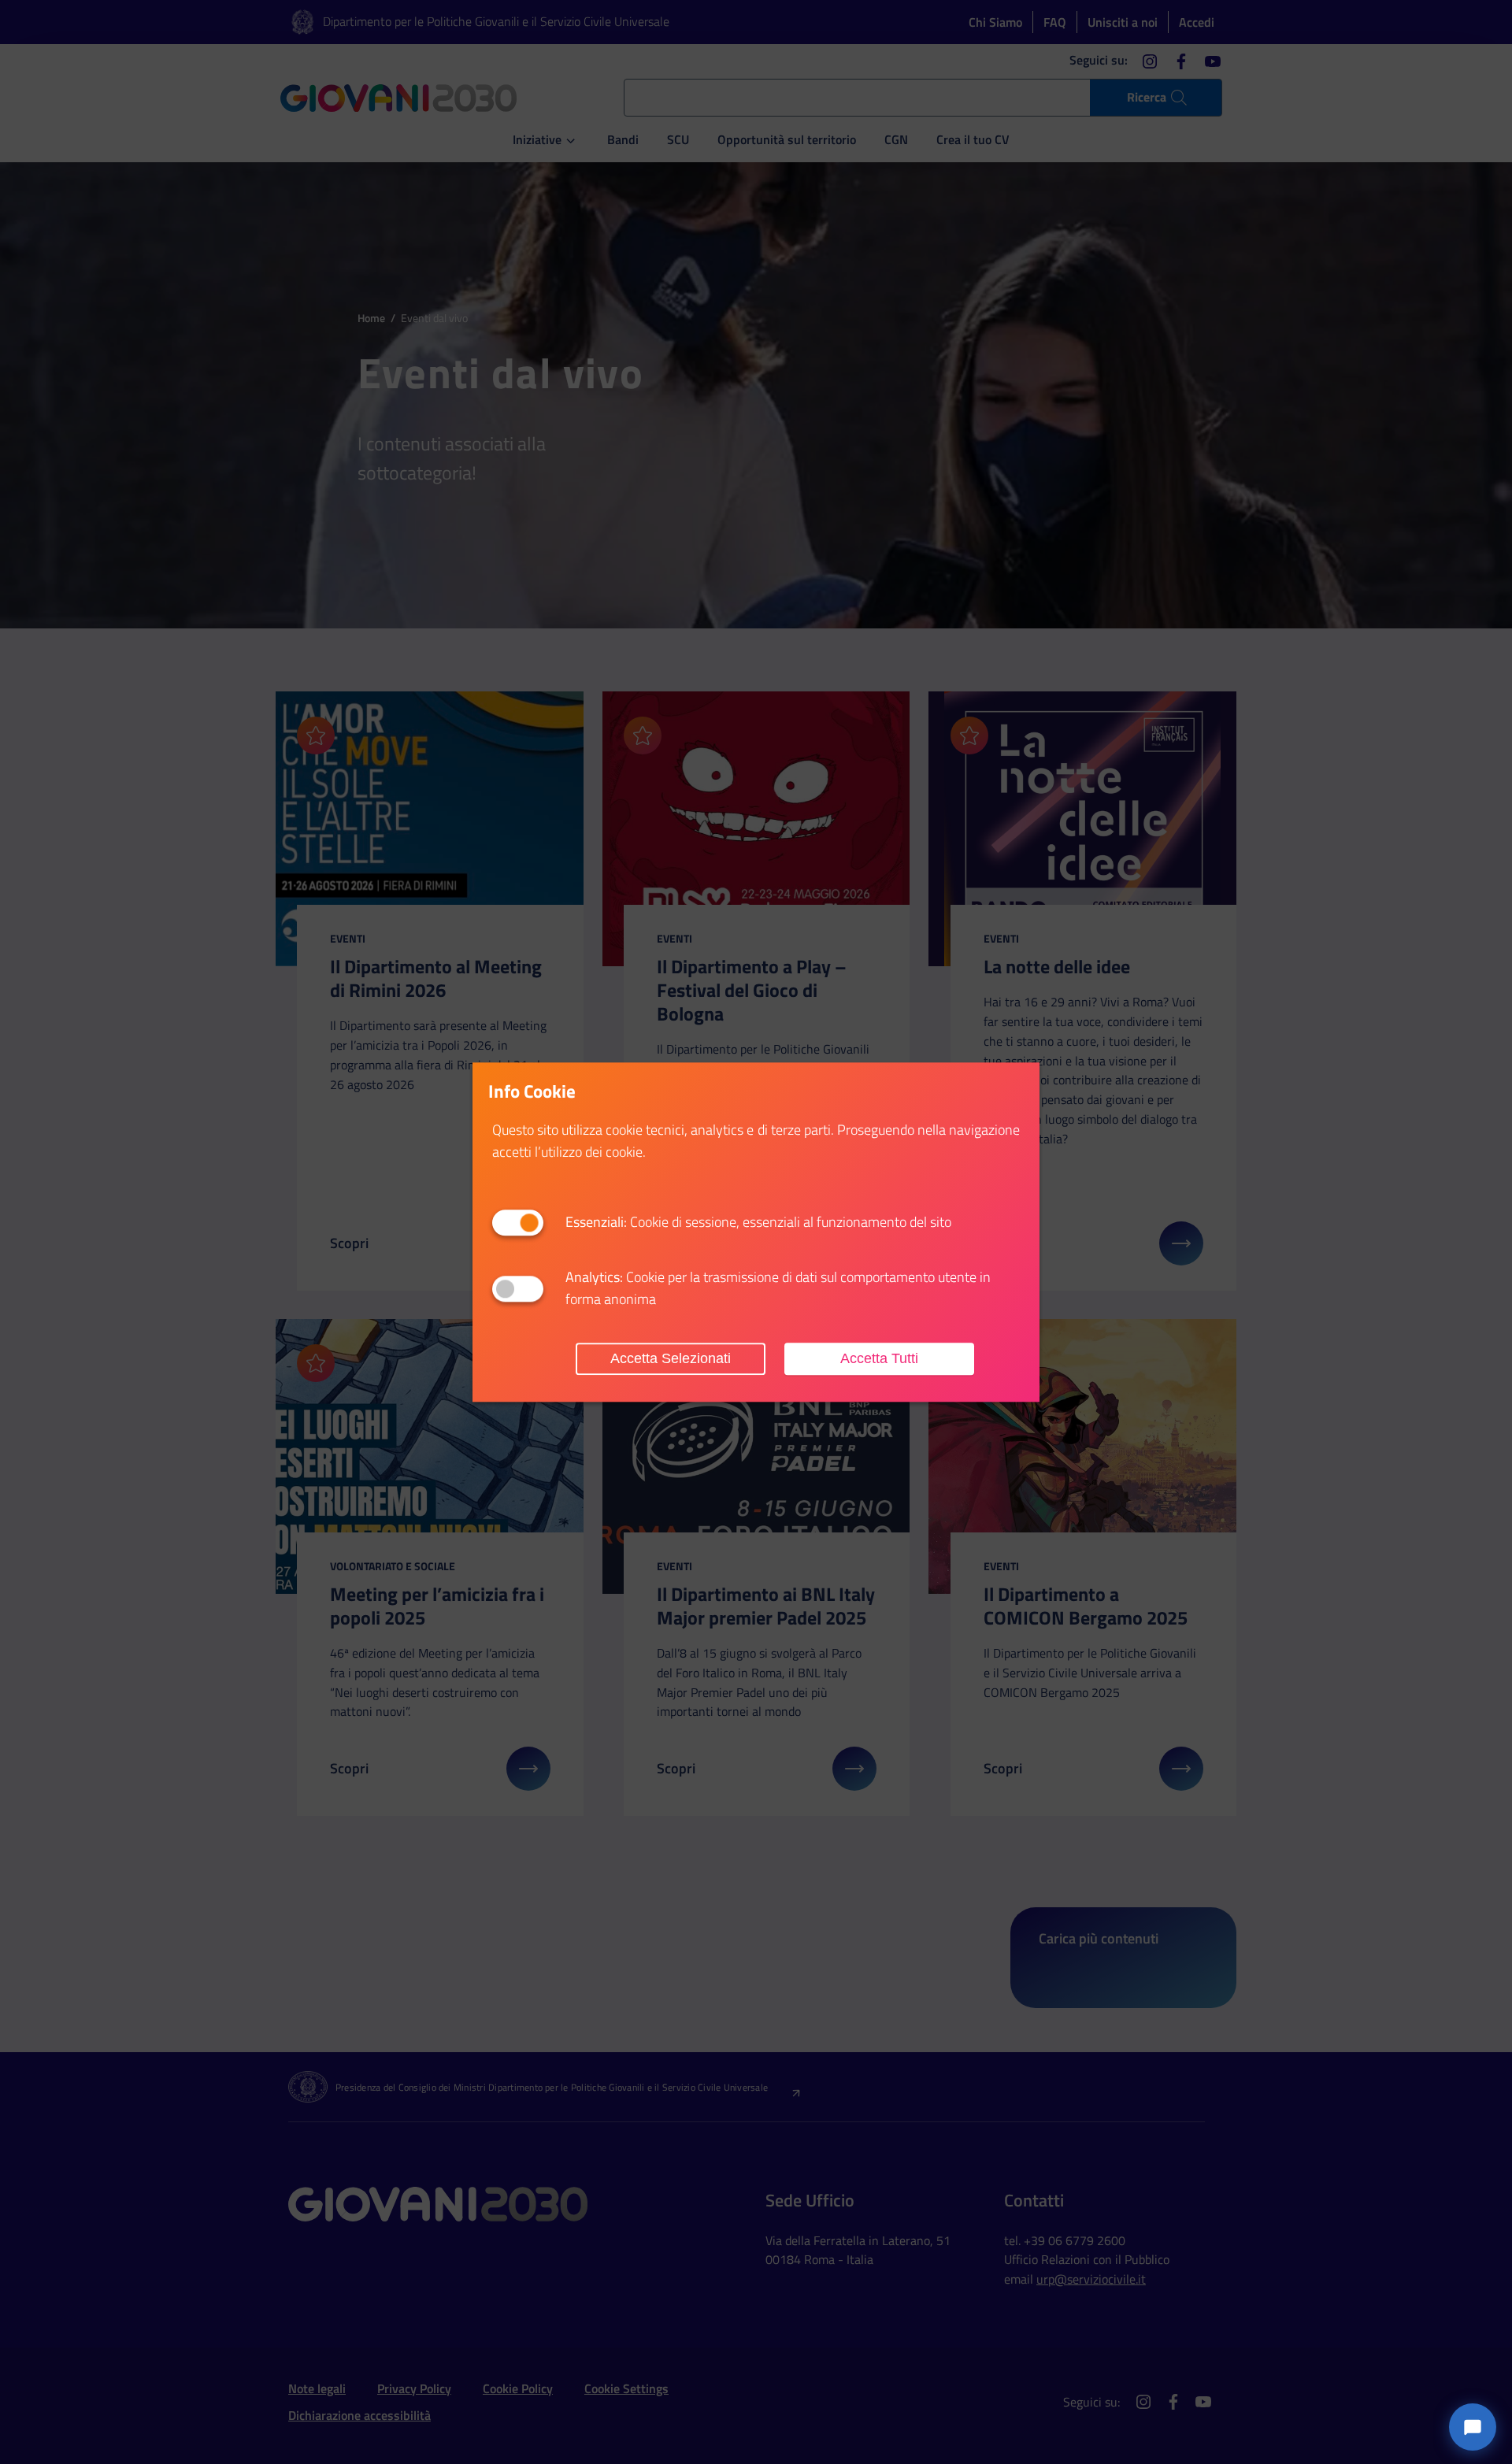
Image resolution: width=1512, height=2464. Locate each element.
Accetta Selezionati (671, 1358)
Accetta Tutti (879, 1358)
